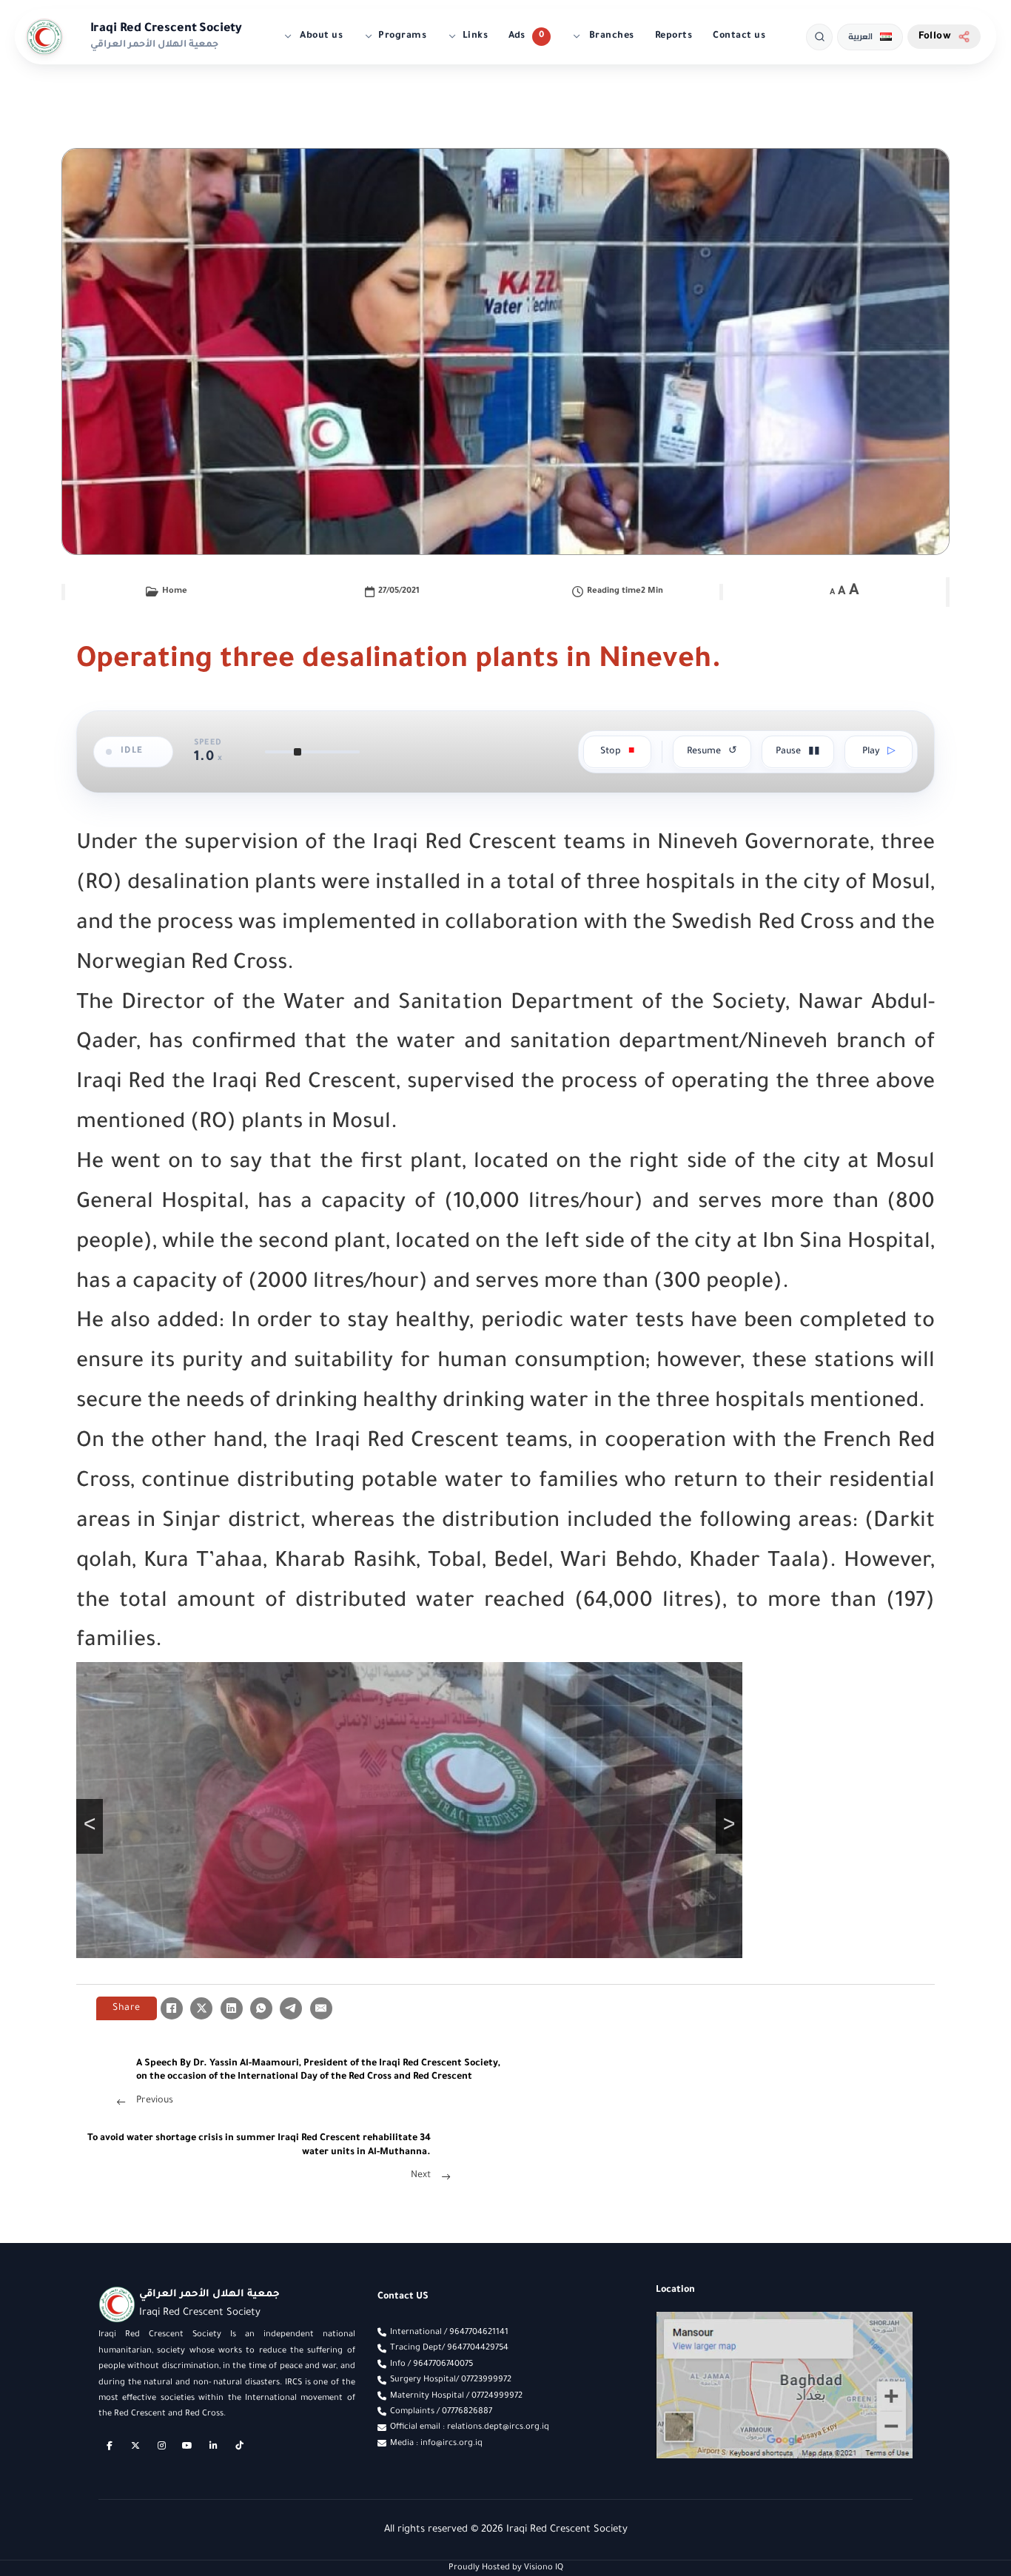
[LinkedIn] (232, 2008)
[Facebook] (172, 2008)
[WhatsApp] (261, 2008)
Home (175, 591)
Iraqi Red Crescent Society (166, 29)
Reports (674, 36)
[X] (201, 2008)
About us (320, 36)
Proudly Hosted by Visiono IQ (506, 2568)
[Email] (321, 2008)
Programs (402, 36)
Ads (517, 36)
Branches (610, 36)
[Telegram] (291, 2008)
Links (476, 36)
